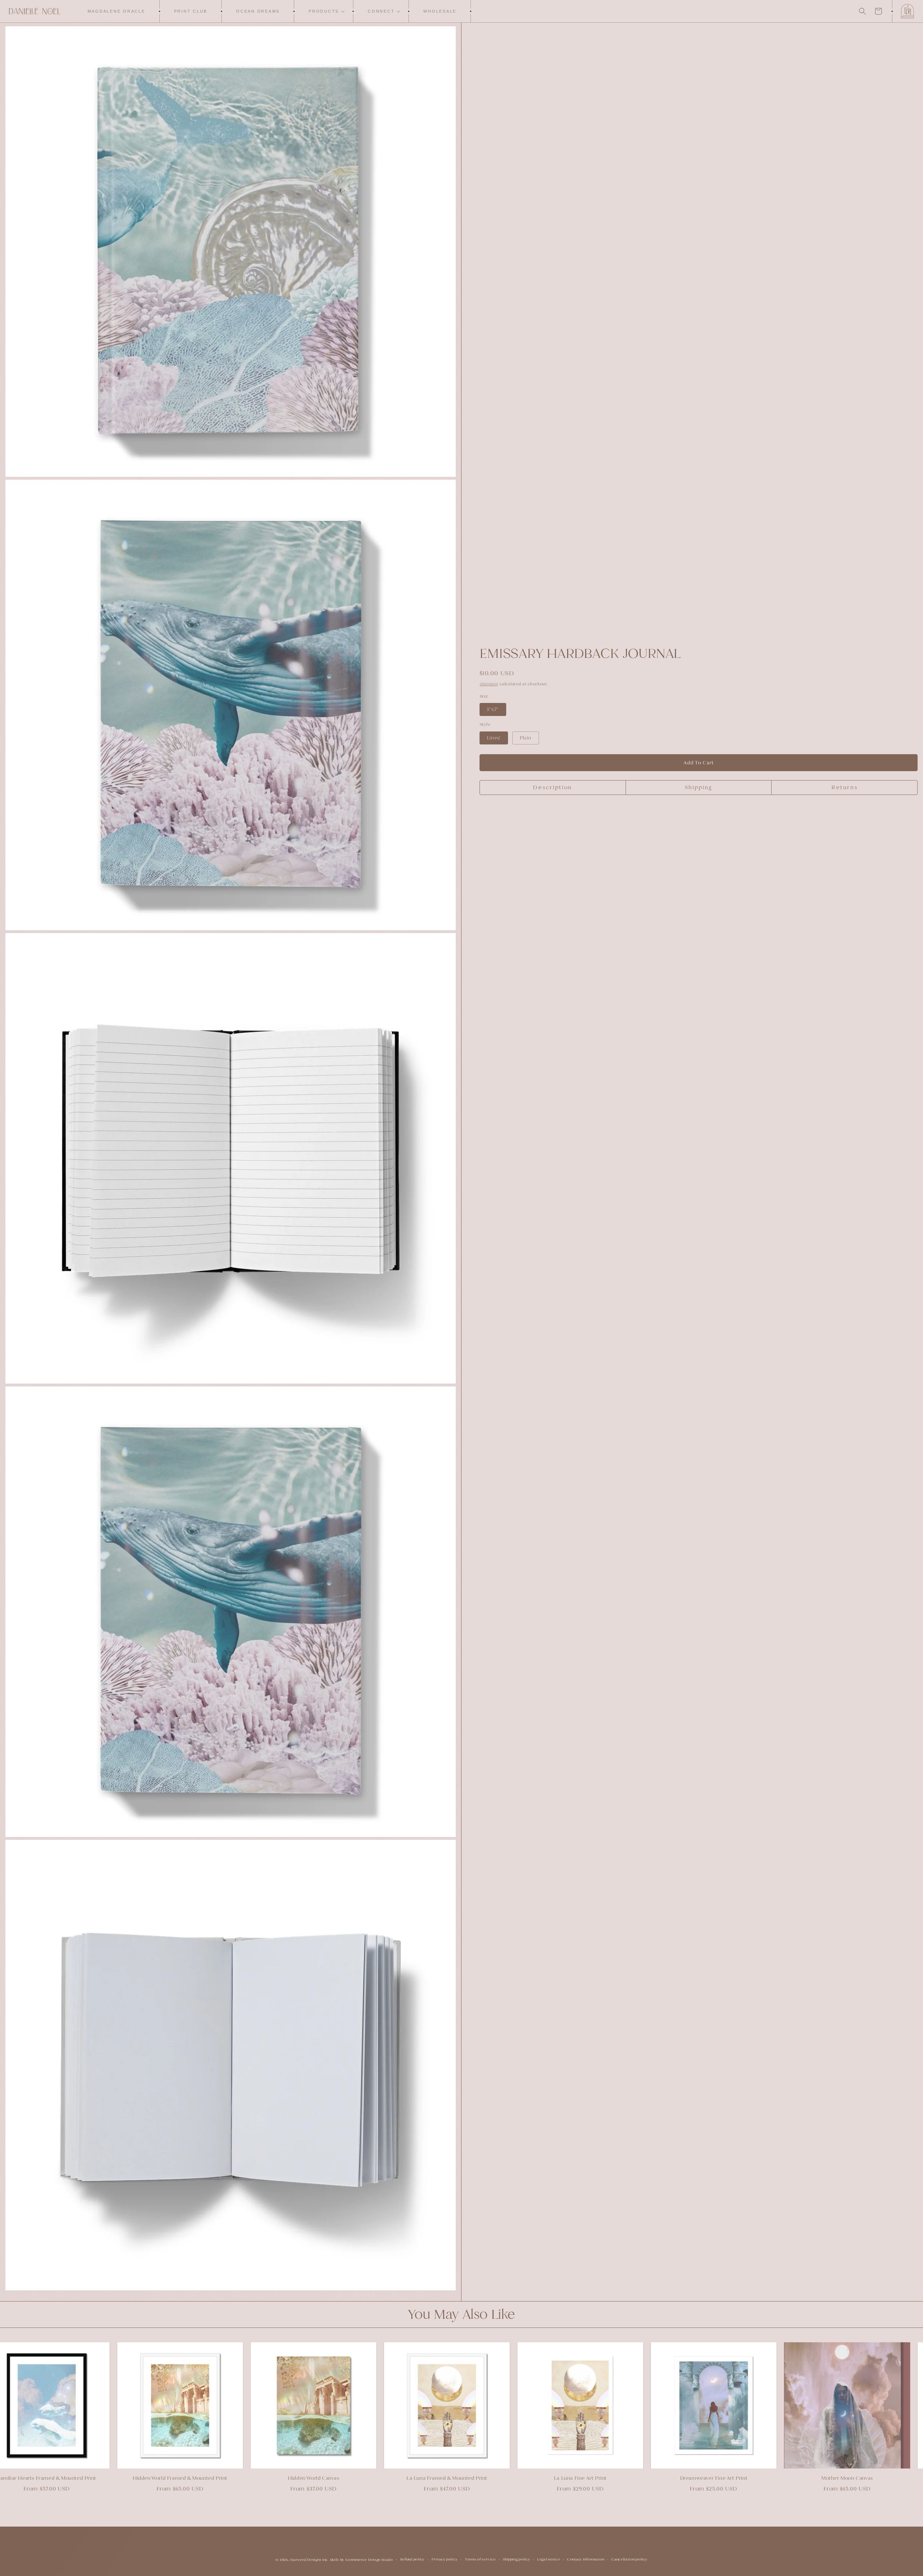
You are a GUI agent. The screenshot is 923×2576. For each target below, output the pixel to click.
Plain (526, 738)
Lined (494, 738)
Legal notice (549, 2559)
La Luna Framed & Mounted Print (418, 2478)
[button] (324, 11)
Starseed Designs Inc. (310, 2560)
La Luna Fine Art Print (551, 2478)
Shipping (489, 684)
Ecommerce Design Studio (369, 2560)
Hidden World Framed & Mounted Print (151, 2478)
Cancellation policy (629, 2559)
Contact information (586, 2559)
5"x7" (493, 709)
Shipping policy (517, 2559)
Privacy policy (445, 2559)
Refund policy (412, 2559)
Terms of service (480, 2559)
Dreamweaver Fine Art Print (685, 2478)
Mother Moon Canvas (818, 2478)
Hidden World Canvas (284, 2478)
